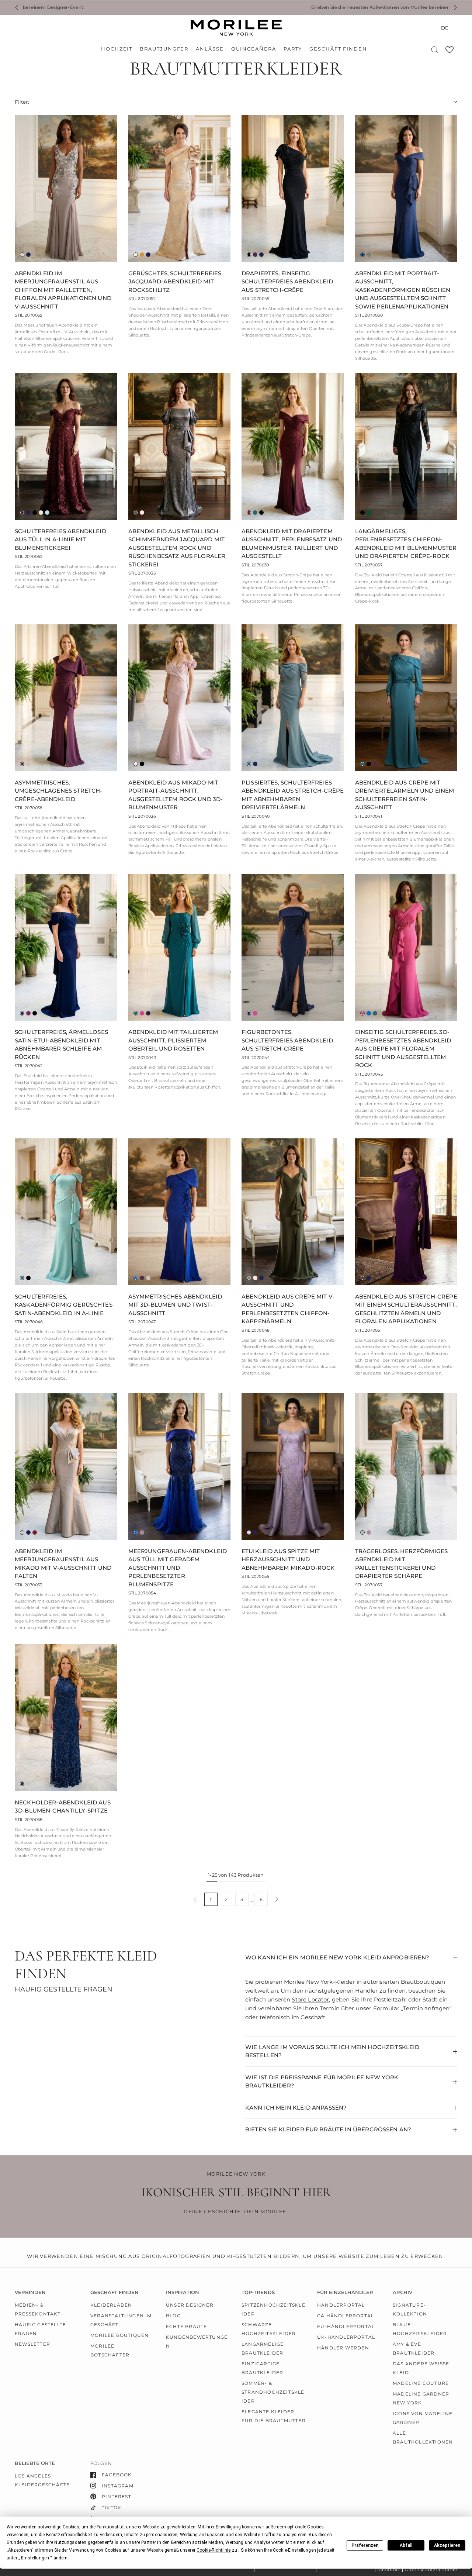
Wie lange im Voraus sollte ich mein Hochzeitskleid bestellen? (332, 2051)
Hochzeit (117, 49)
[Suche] (435, 50)
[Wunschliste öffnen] (450, 52)
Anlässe (210, 49)
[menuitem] (119, 49)
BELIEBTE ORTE (35, 2463)
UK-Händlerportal (346, 2337)
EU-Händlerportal (346, 2326)
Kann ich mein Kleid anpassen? (296, 2108)
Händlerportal (341, 2305)
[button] (214, 2550)
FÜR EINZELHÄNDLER (345, 2292)
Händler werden (343, 2348)
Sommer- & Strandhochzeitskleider (273, 2392)
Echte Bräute (186, 2326)
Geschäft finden (338, 49)
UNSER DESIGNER (190, 2305)
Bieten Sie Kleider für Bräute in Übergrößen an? (328, 2129)
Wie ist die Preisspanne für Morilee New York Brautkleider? (322, 2082)
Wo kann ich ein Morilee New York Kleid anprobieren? (337, 1957)
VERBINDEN (30, 2292)
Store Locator (310, 1999)
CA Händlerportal (346, 2316)
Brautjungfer (164, 49)
